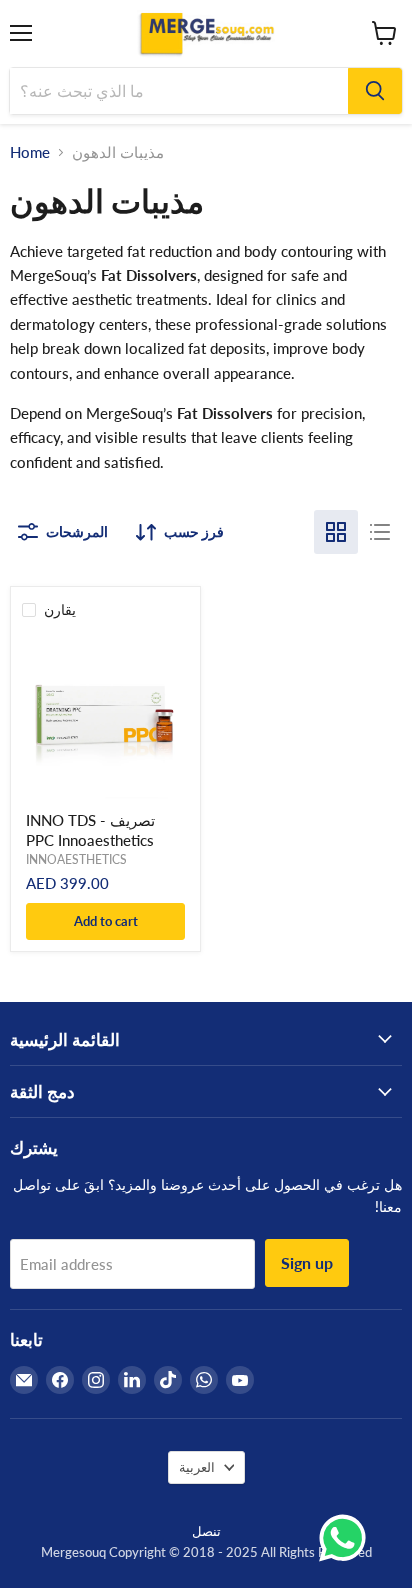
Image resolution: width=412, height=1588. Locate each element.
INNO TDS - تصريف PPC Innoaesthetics (90, 830)
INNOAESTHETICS (76, 859)
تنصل (206, 1531)
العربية (197, 1467)
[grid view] (336, 532)
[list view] (380, 532)
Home (30, 152)
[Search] (375, 91)
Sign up (307, 1262)
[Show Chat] (347, 1538)
